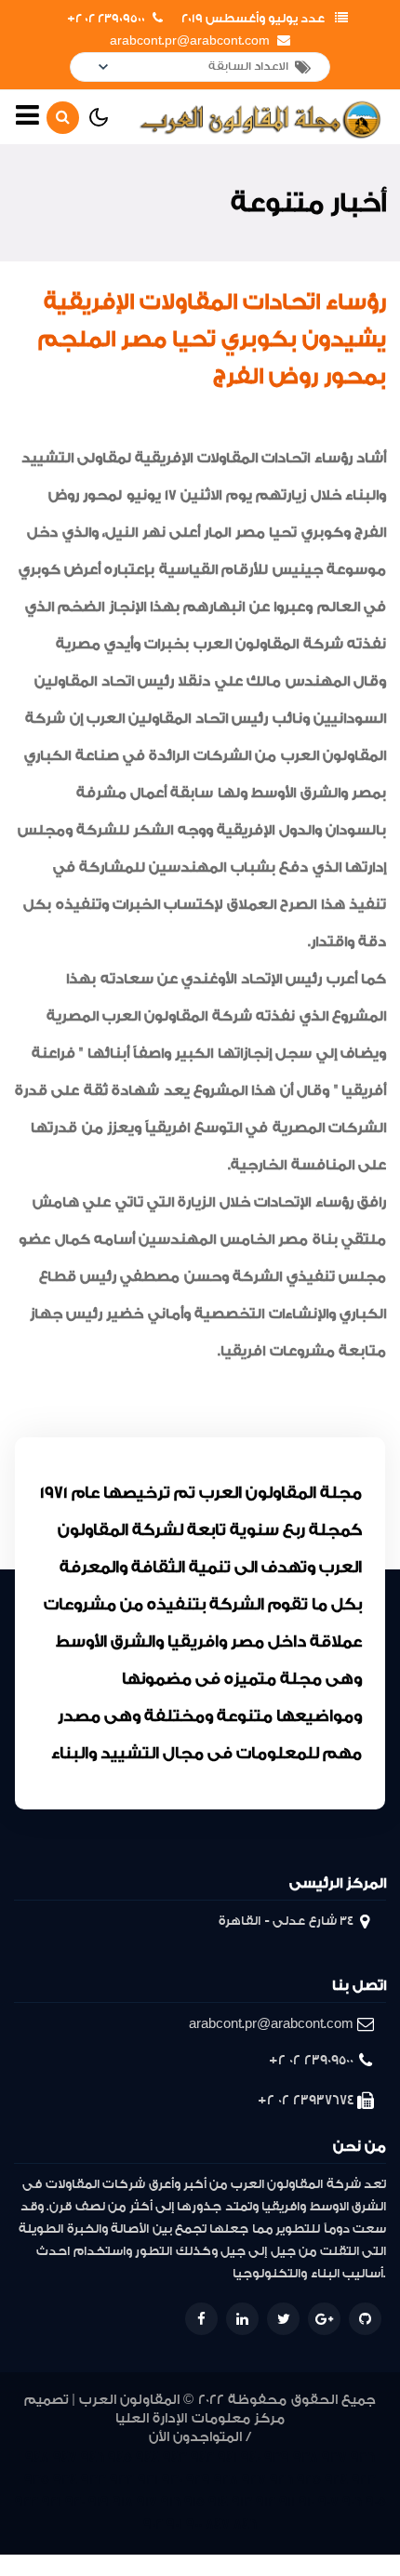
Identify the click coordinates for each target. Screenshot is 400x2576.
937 (334, 2457)
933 (93, 2480)
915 (194, 2502)
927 (254, 2480)
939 (277, 2457)
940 (251, 2457)
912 (266, 2502)
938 (306, 2457)
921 (52, 2502)
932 (122, 2480)
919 (99, 2502)
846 (245, 2524)
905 (376, 2502)
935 (37, 2480)
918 (123, 2502)
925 (309, 2480)
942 (202, 2457)
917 (147, 2502)
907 (328, 2502)
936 (363, 2457)
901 (174, 2524)
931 (148, 2480)
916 (171, 2502)
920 (75, 2502)
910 (307, 2502)
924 (336, 2480)
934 (65, 2480)
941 (227, 2457)
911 (287, 2502)
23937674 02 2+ (306, 2100)
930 (172, 2480)
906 (352, 2502)
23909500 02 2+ (106, 19)
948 (37, 2457)
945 (120, 2457)
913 (242, 2502)
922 (27, 2502)
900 (194, 2524)
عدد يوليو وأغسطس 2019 (253, 19)
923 (364, 2480)
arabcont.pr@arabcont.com (190, 41)
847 (218, 2524)
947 (65, 2457)
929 (198, 2480)
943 (175, 2457)
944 (147, 2457)
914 (218, 2502)
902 (153, 2524)
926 (281, 2480)
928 (226, 2480)
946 (93, 2457)
